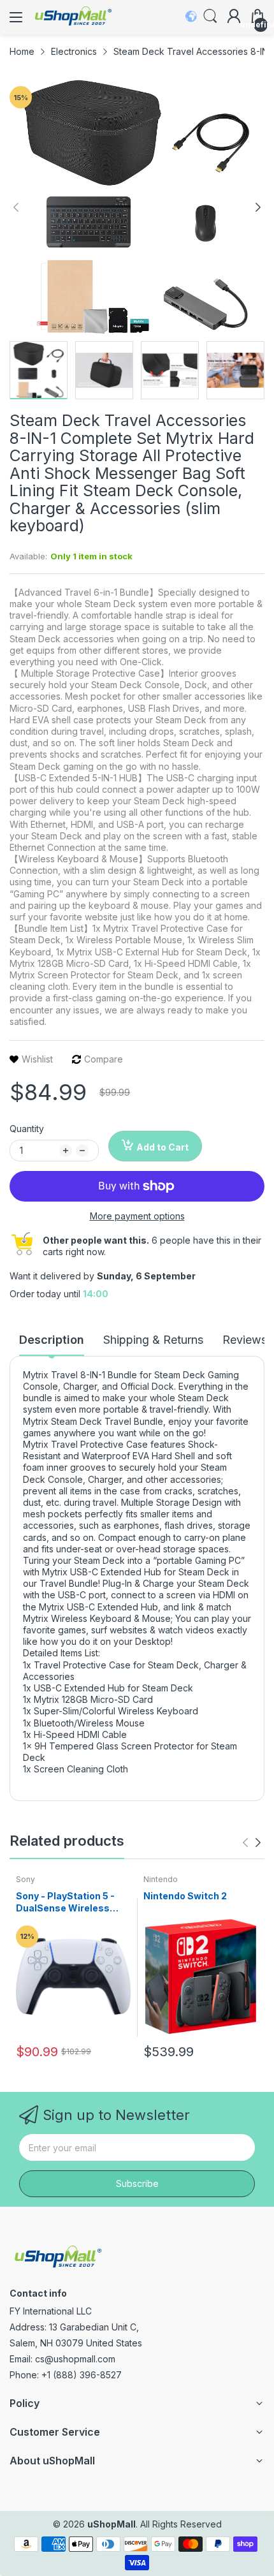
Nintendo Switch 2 (185, 1896)
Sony (25, 1879)
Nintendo (161, 1879)
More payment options (137, 1216)
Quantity (27, 1129)
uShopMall (112, 2524)
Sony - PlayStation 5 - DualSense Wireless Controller (65, 1903)
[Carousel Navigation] (252, 1843)
